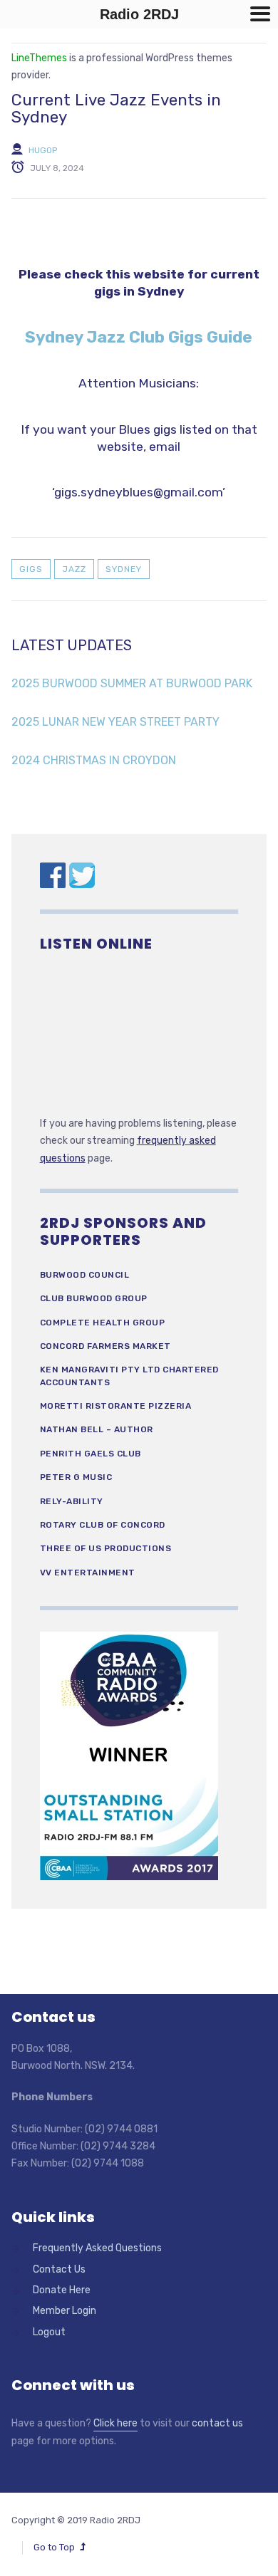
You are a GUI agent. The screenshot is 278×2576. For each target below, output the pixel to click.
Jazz (74, 569)
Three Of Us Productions (106, 1548)
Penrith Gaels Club (91, 1454)
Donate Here (62, 2290)
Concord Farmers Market (105, 1346)
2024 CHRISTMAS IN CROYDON (94, 760)
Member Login (65, 2311)
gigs (31, 569)
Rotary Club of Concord (103, 1525)
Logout (49, 2332)
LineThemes (39, 58)
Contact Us (59, 2269)
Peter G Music (76, 1477)
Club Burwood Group (94, 1298)
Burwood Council (85, 1275)
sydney (124, 569)
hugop (43, 150)
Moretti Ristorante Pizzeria (116, 1406)
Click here (115, 2423)
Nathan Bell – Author (97, 1429)
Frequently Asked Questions (97, 2248)
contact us (217, 2423)
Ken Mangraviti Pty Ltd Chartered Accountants (129, 1376)
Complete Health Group (103, 1323)
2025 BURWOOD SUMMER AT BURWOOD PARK (132, 683)
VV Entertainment (88, 1573)
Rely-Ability (72, 1501)
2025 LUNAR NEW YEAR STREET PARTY (115, 722)
